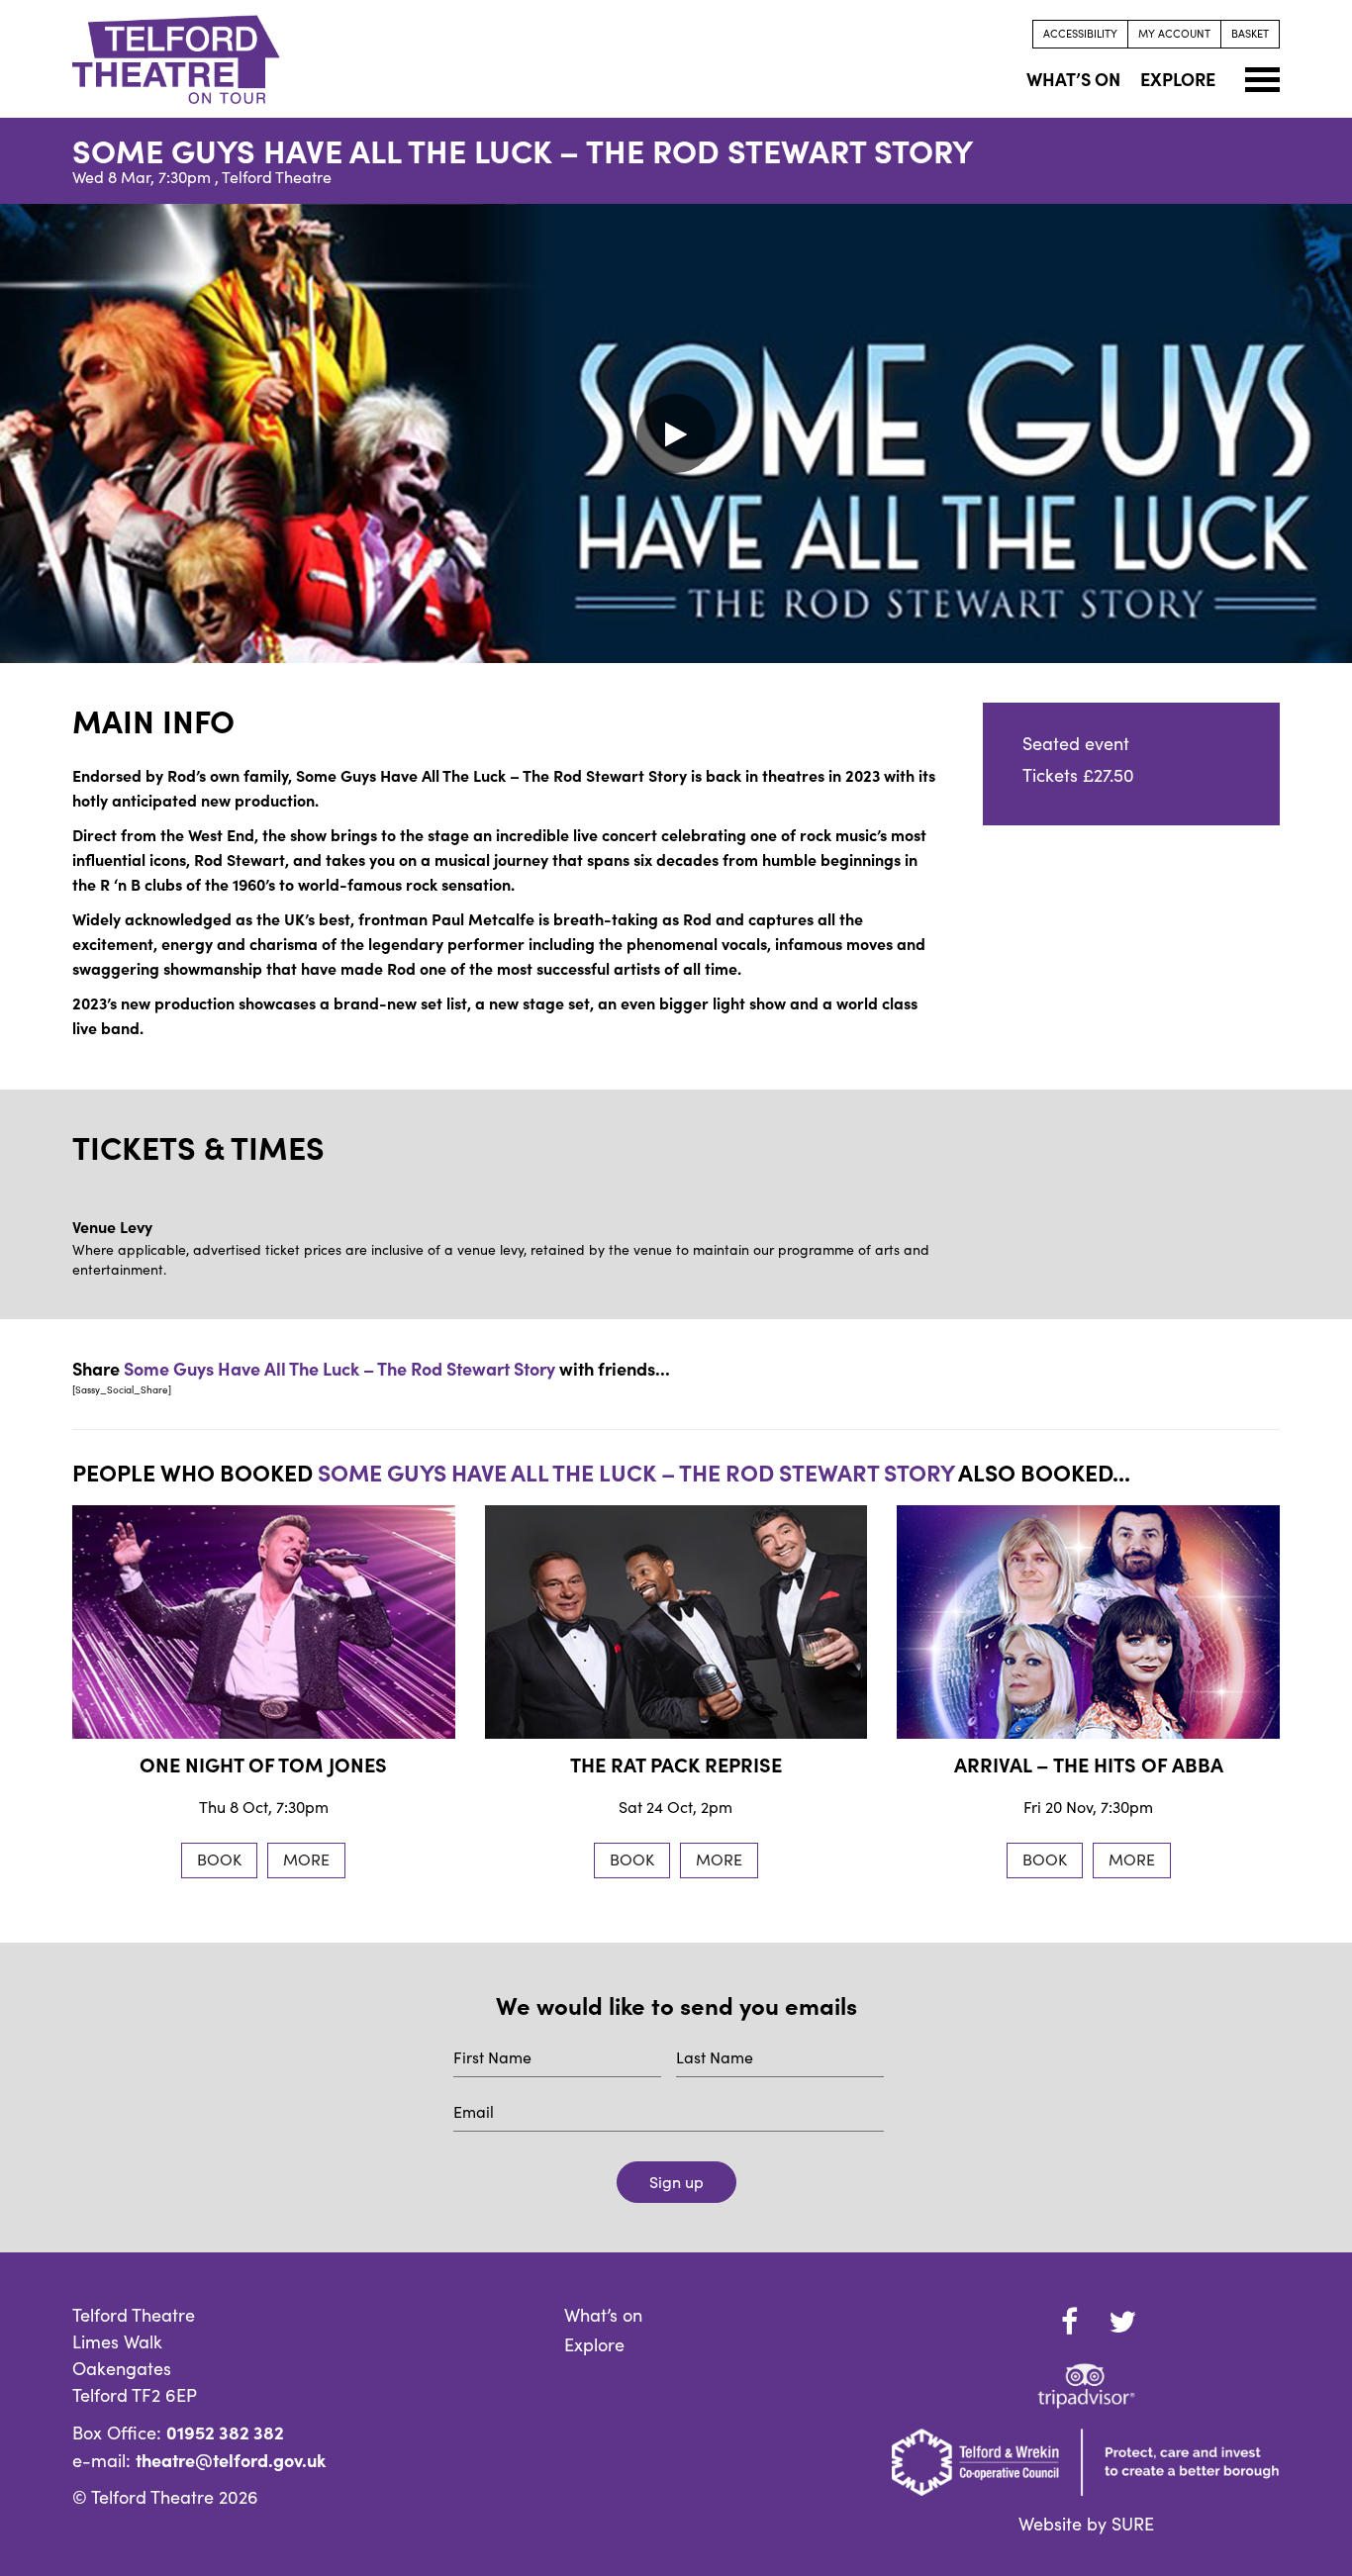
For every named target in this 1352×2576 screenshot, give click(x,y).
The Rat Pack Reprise (676, 1764)
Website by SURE (1086, 2524)
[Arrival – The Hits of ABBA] (1088, 1622)
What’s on (603, 2315)
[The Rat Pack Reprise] (676, 1622)
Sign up (676, 2182)
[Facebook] (1070, 2322)
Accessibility (1080, 33)
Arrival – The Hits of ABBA (1089, 1764)
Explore (594, 2344)
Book (219, 1859)
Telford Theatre (277, 177)
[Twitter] (1122, 2322)
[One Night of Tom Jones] (264, 1622)
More (306, 1859)
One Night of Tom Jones (263, 1764)
